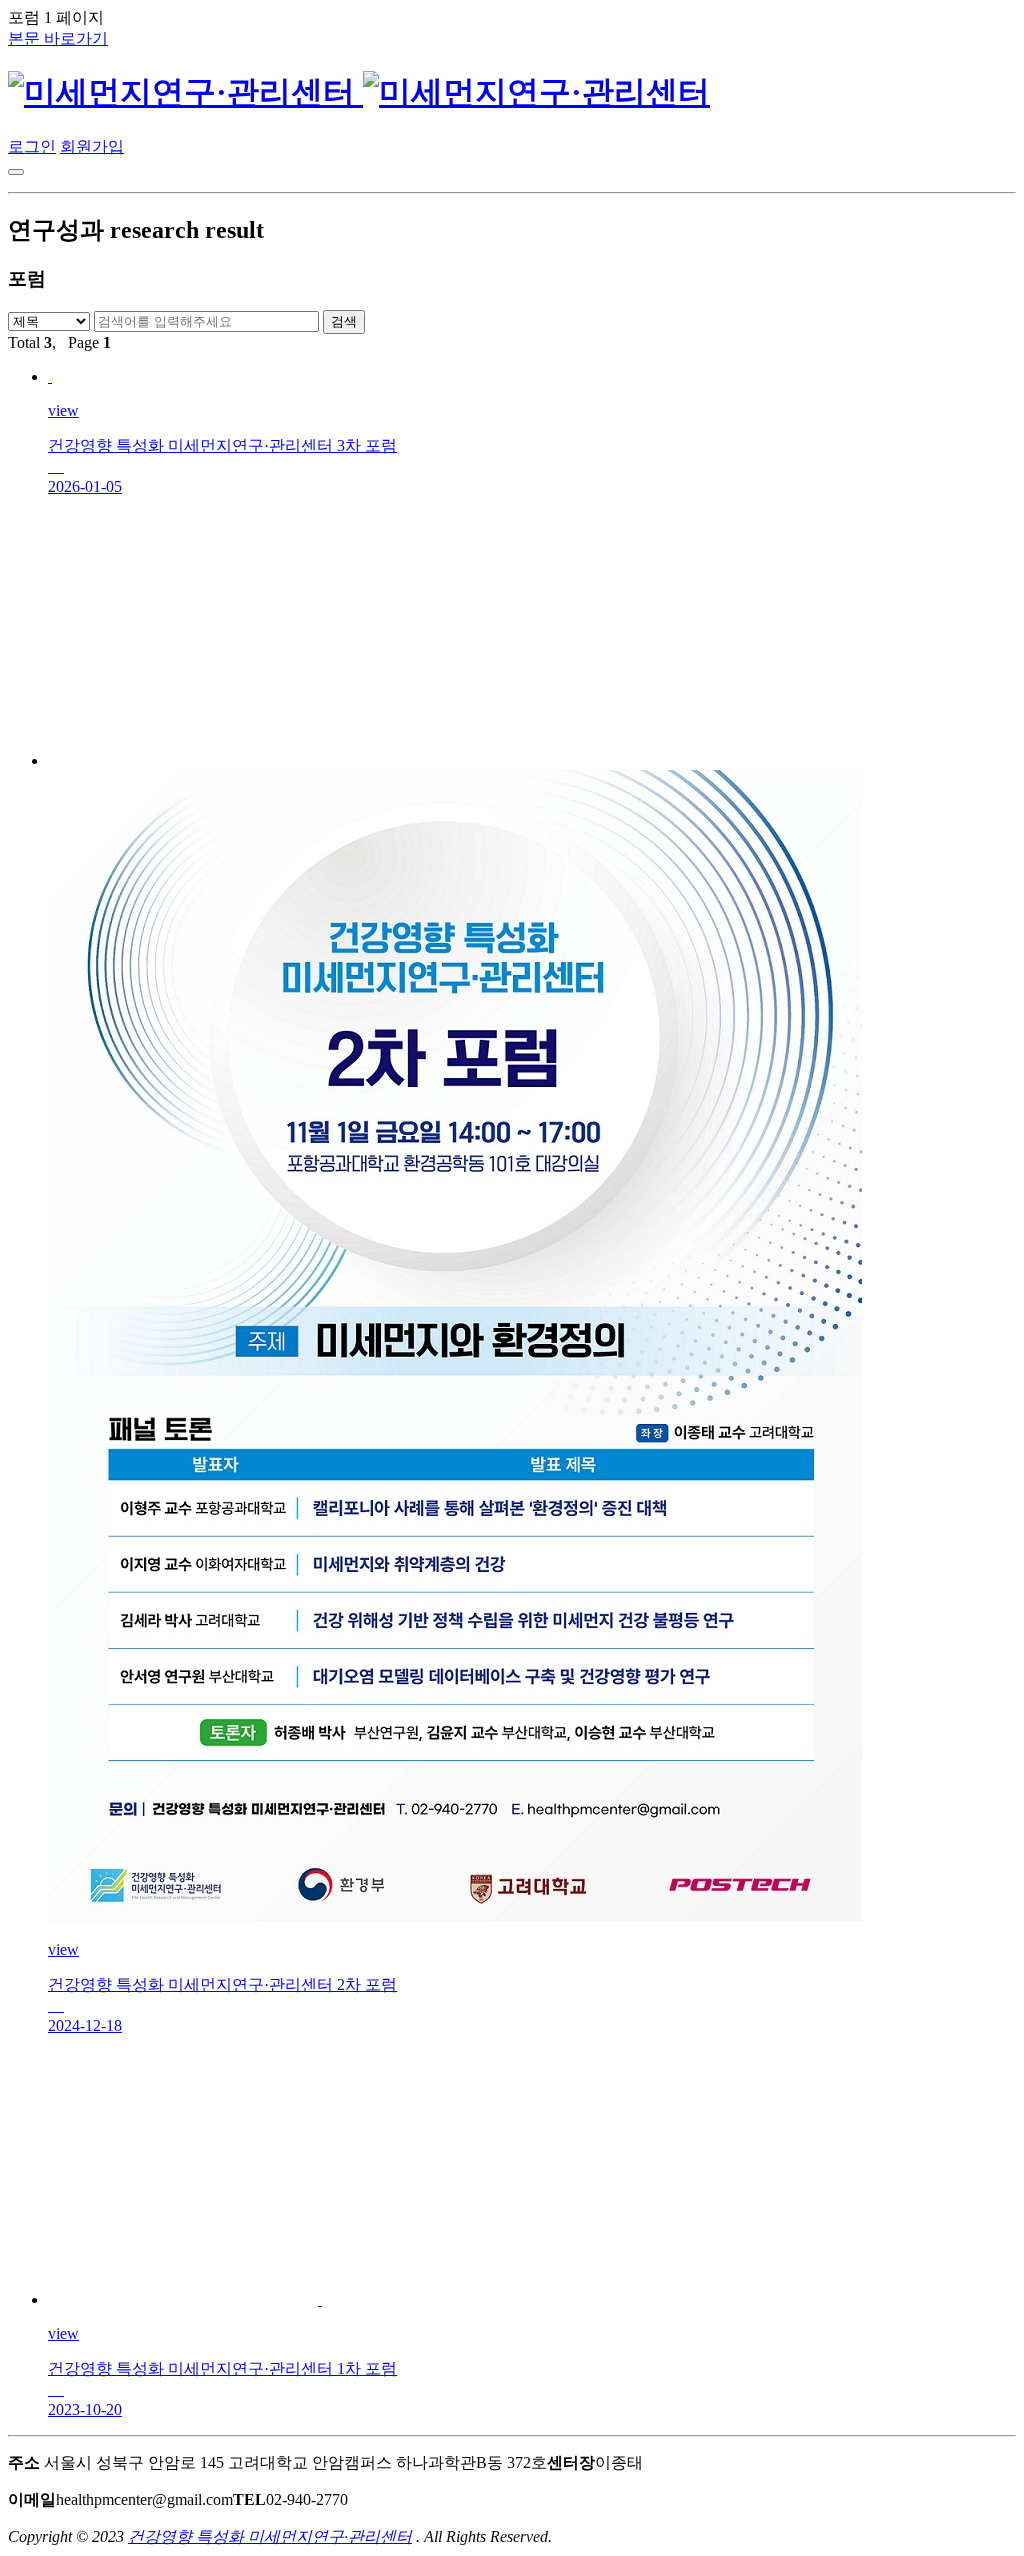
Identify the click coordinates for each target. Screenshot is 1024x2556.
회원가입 (92, 146)
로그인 (32, 146)
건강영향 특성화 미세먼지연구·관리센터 (270, 2536)
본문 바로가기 (58, 38)
